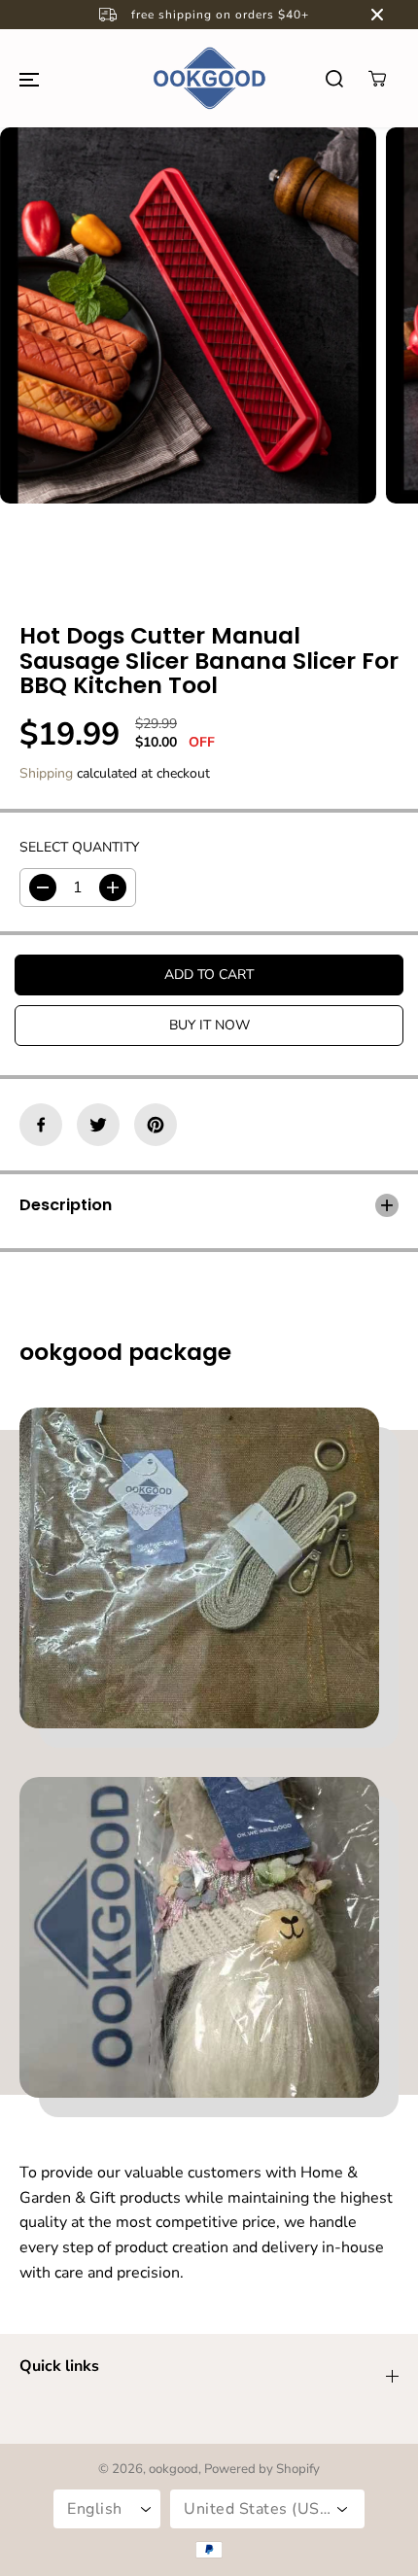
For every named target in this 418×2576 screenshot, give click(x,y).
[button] (29, 79)
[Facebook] (41, 1125)
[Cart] (377, 79)
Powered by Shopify (262, 2469)
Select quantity (79, 847)
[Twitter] (98, 1125)
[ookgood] (209, 78)
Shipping (46, 773)
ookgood (174, 2469)
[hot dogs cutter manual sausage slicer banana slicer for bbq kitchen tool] (188, 315)
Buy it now (209, 1025)
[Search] (334, 79)
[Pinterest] (156, 1125)
